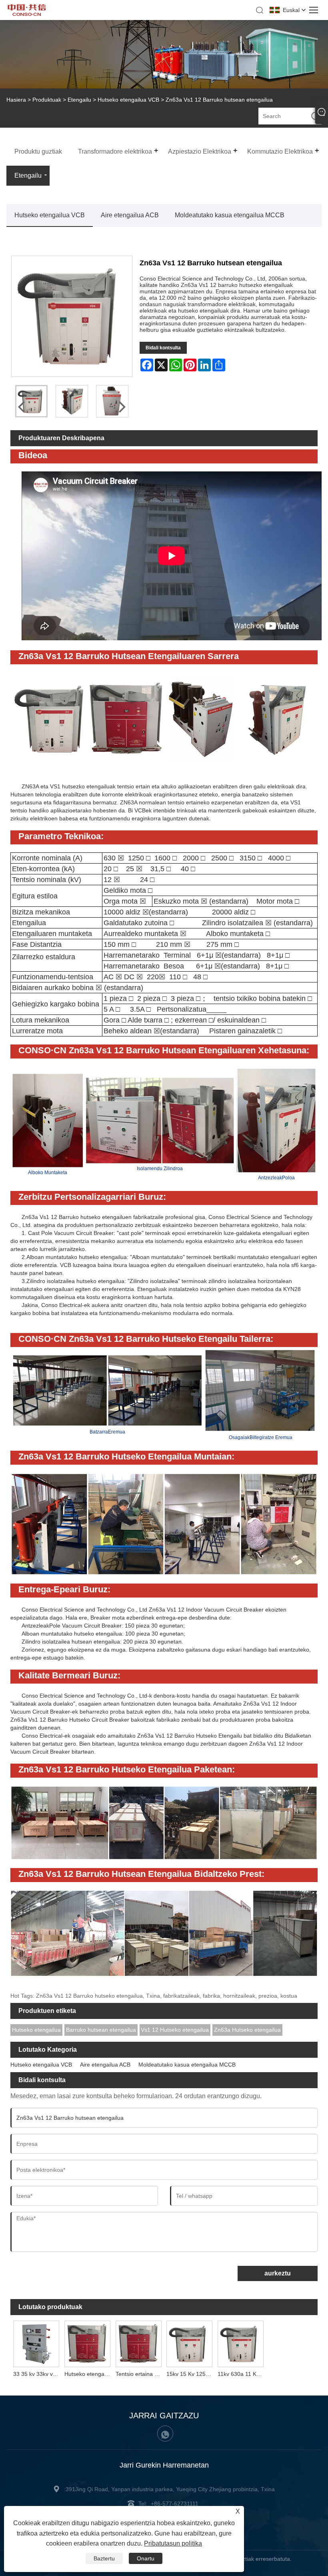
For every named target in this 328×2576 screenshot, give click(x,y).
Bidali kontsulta (163, 348)
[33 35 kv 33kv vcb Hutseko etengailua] (36, 2343)
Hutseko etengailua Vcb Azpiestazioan (89, 2374)
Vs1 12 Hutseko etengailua (175, 2030)
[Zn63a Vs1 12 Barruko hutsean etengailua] (72, 401)
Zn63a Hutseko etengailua (247, 2030)
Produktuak (47, 100)
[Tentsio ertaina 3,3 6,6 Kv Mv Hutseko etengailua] (138, 2343)
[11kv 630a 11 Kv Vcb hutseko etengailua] (241, 2343)
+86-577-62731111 (175, 2504)
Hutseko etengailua (36, 2030)
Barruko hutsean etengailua (101, 2030)
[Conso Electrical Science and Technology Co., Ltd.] (27, 14)
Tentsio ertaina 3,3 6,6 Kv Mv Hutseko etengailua (140, 2374)
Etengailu (79, 100)
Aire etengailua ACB (130, 215)
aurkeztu (278, 2273)
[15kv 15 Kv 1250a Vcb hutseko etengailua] (190, 2343)
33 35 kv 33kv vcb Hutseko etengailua (37, 2374)
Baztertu (104, 2558)
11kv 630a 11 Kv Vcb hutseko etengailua (242, 2374)
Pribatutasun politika (173, 2543)
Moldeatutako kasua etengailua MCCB (230, 215)
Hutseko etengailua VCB (128, 100)
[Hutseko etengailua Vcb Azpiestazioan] (87, 2343)
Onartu (146, 2558)
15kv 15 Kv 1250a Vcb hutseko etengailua (191, 2374)
